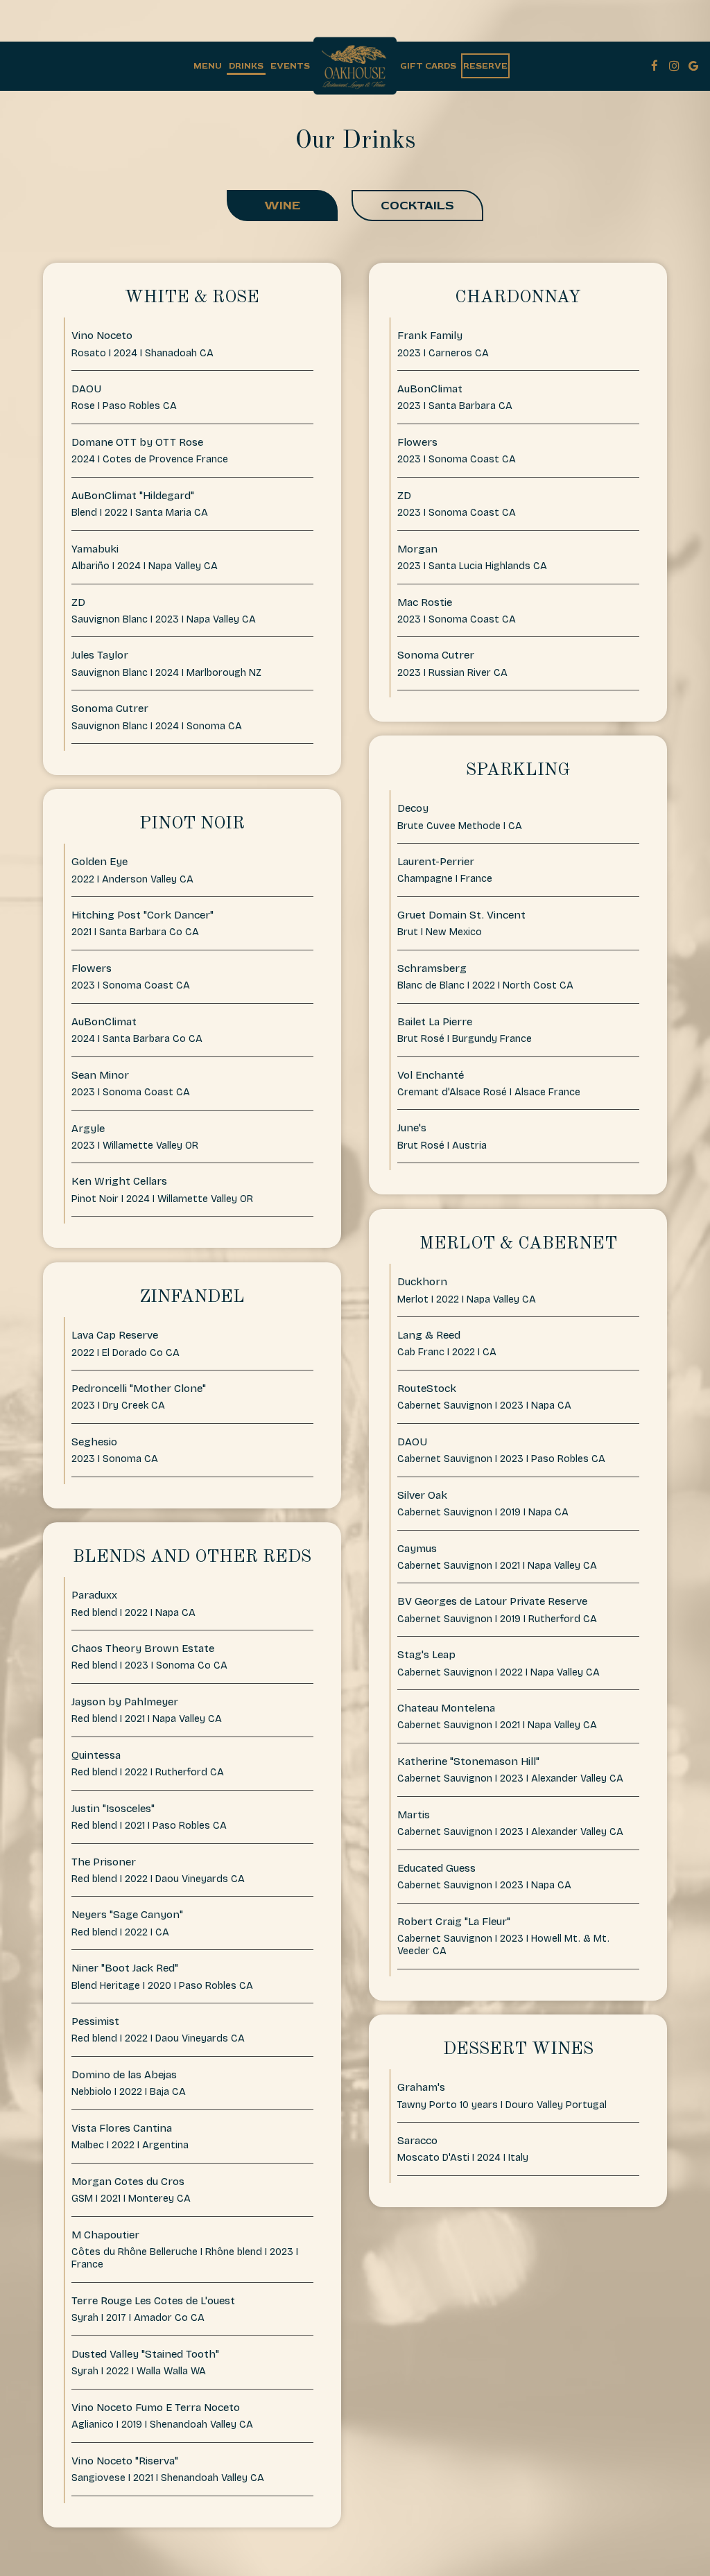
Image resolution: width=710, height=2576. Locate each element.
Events (290, 66)
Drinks (246, 66)
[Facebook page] (655, 66)
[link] (355, 66)
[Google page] (693, 66)
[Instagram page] (674, 66)
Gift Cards (428, 66)
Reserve (485, 66)
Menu (208, 66)
